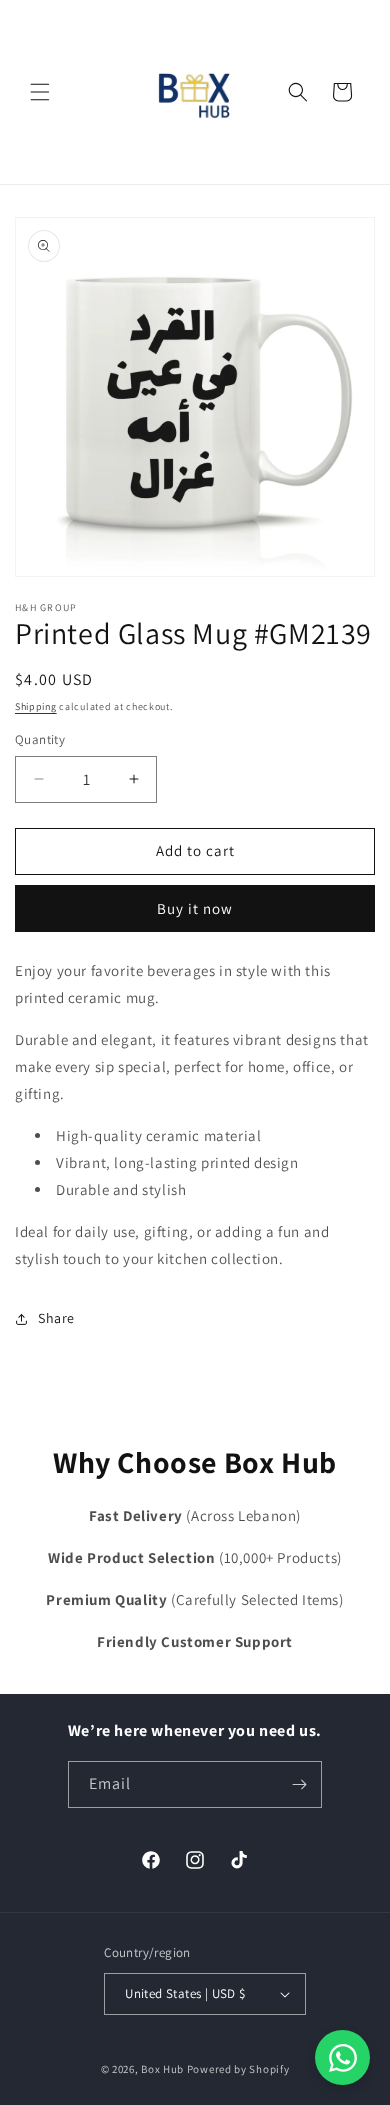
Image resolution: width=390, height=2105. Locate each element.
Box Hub (162, 2069)
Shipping (36, 706)
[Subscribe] (299, 1784)
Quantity (40, 739)
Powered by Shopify (238, 2069)
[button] (40, 92)
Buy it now (195, 908)
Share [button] (56, 1318)
